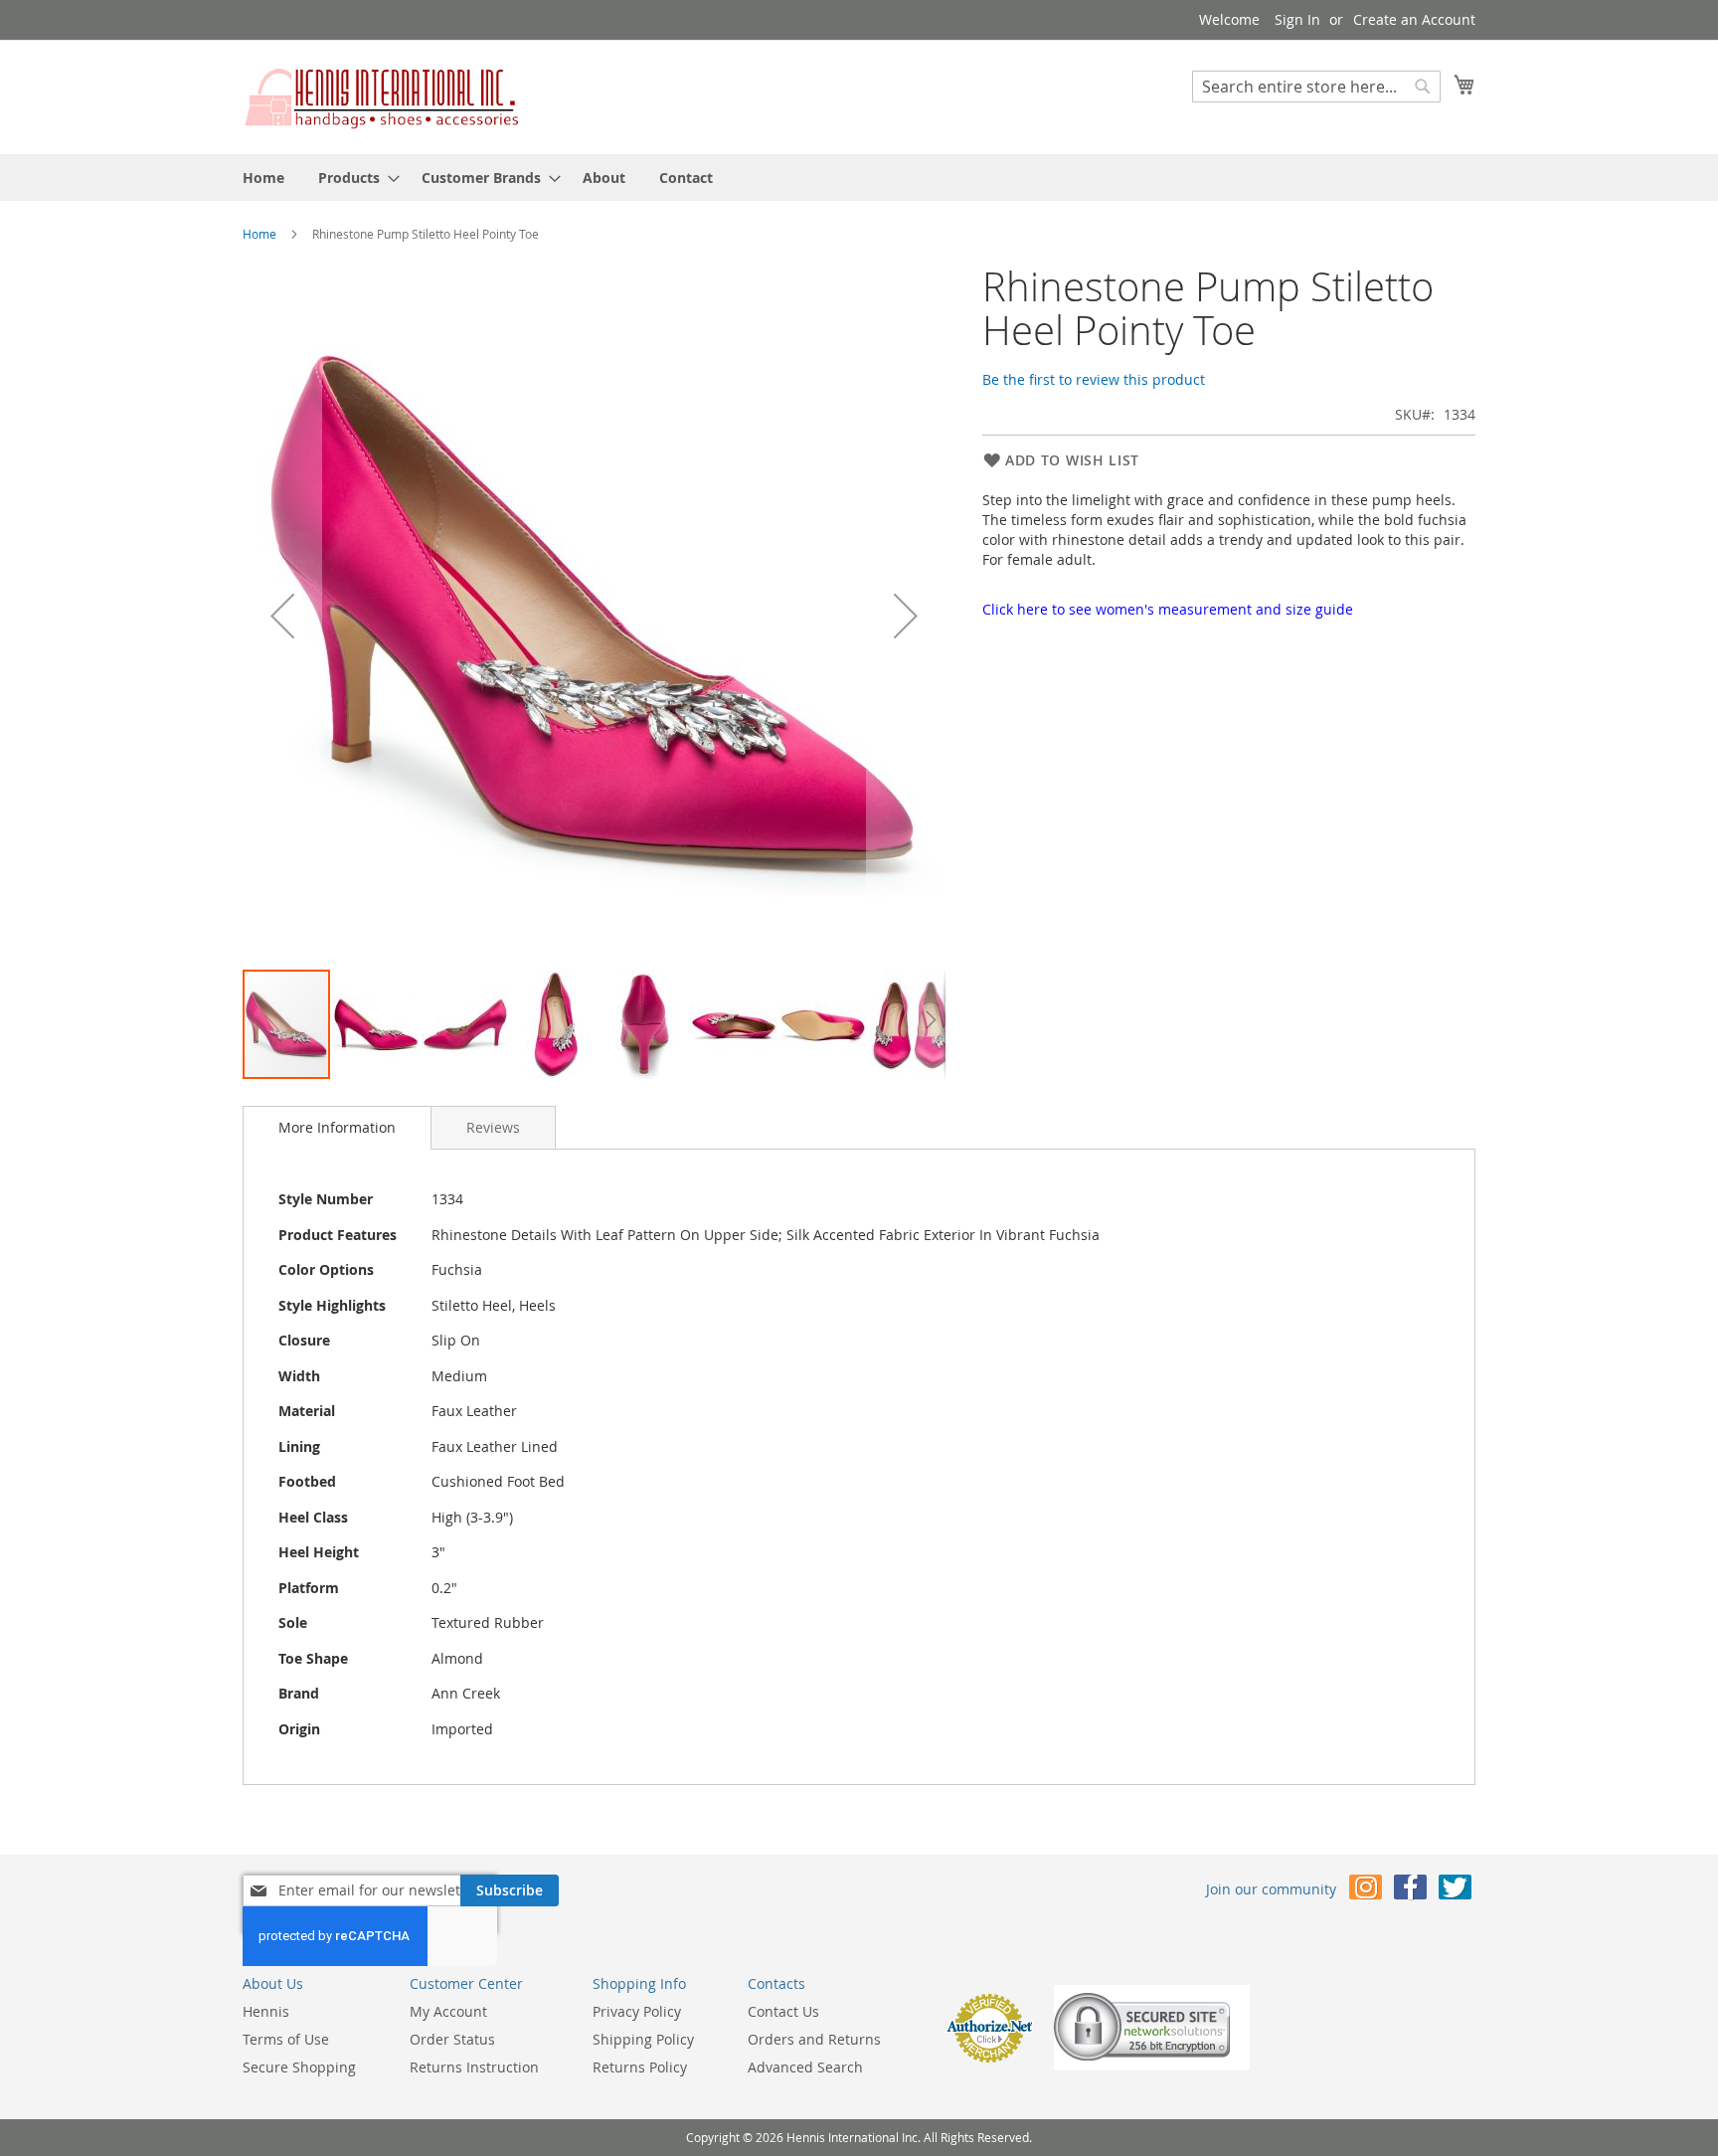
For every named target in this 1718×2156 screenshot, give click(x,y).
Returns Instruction (474, 2067)
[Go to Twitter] (1455, 1891)
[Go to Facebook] (1410, 1891)
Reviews (493, 1127)
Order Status (452, 2039)
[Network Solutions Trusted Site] (1152, 2065)
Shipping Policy (643, 2039)
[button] (282, 616)
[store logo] (382, 96)
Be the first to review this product (1094, 379)
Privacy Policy (637, 2011)
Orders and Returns (814, 2039)
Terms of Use (286, 2039)
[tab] (337, 1128)
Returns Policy (640, 2067)
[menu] (859, 178)
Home (259, 234)
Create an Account (1414, 19)
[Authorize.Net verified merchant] (989, 2058)
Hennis (266, 2011)
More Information (337, 1127)
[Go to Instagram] (1366, 1891)
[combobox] (1316, 87)
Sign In (1297, 19)
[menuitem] (263, 178)
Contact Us (783, 2011)
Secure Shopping (299, 2067)
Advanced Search (805, 2067)
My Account (448, 2011)
